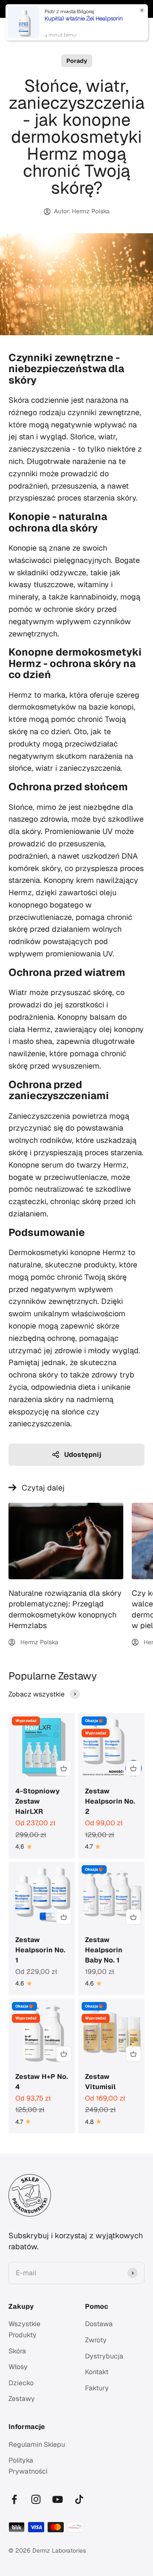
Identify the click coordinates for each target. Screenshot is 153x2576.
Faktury (97, 2388)
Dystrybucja (104, 2356)
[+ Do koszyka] (64, 1768)
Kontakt (97, 2372)
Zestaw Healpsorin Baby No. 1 (104, 1950)
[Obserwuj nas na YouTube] (58, 2499)
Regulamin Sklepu (37, 2445)
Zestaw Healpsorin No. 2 (110, 1801)
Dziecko (21, 2383)
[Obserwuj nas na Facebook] (14, 2499)
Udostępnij (83, 1455)
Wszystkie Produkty (24, 2329)
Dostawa (99, 2324)
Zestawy (22, 2399)
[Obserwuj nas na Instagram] (36, 2499)
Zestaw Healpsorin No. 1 (40, 1950)
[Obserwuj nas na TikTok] (79, 2499)
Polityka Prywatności (28, 2466)
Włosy (18, 2367)
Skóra (17, 2351)
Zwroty (96, 2340)
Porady (77, 61)
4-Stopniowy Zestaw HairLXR (37, 1801)
